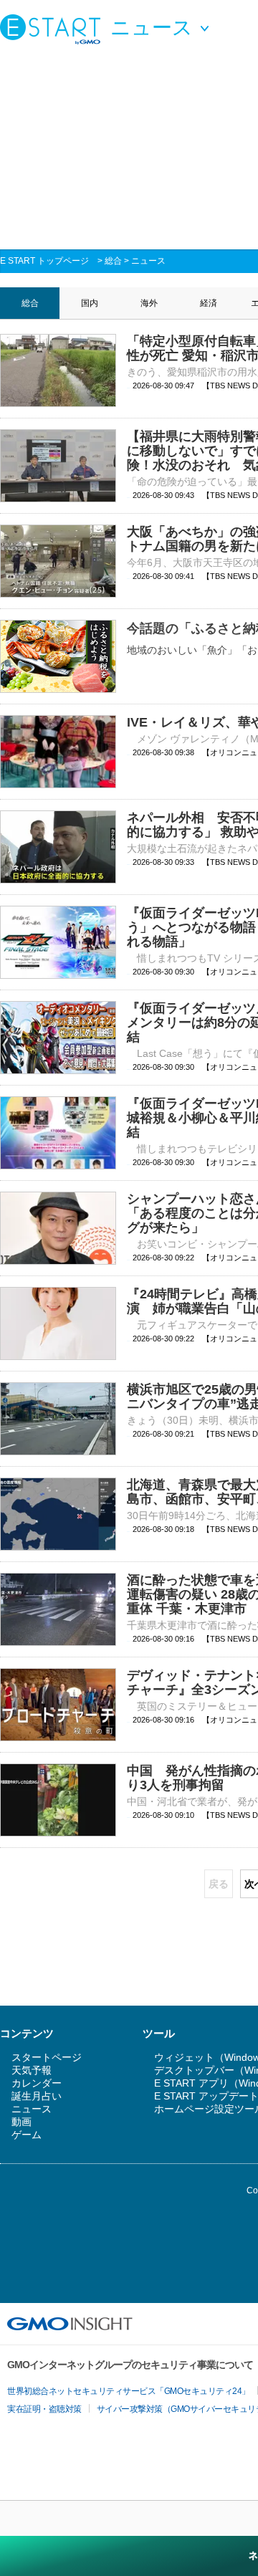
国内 (90, 303)
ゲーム (27, 2135)
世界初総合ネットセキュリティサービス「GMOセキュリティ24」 (129, 2391)
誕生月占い (37, 2096)
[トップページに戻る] (54, 29)
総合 (113, 261)
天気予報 (32, 2070)
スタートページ (47, 2057)
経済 (209, 303)
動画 (21, 2122)
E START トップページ (44, 261)
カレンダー (37, 2083)
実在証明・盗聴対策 (44, 2409)
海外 (149, 303)
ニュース (148, 261)
